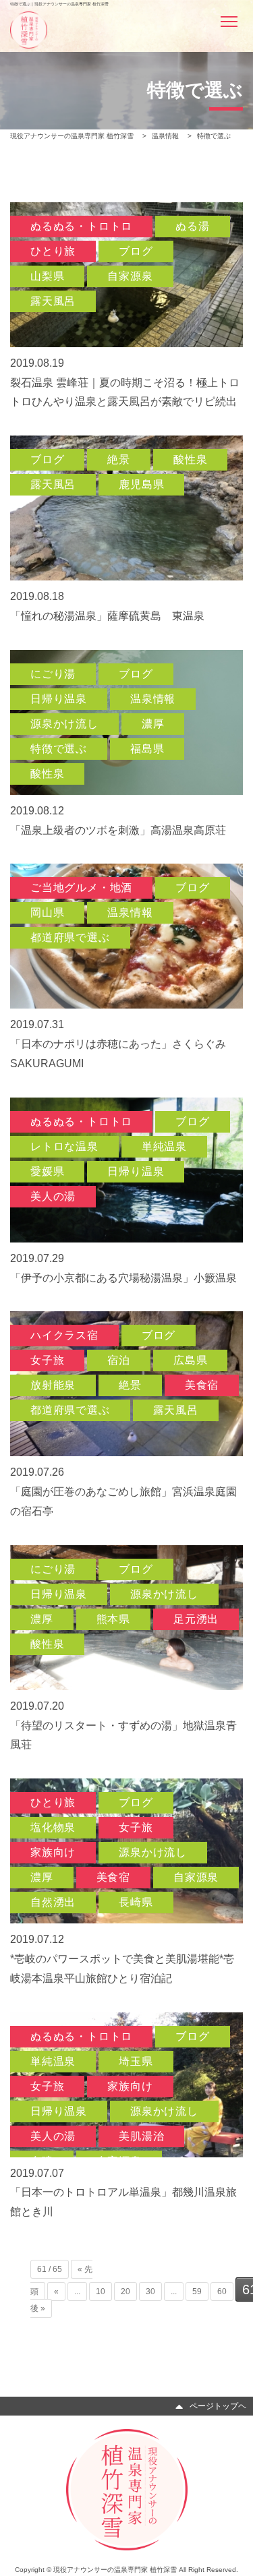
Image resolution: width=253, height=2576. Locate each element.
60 (222, 2292)
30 (150, 2292)
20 (125, 2292)
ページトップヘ (218, 2406)
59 (197, 2292)
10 (101, 2292)
